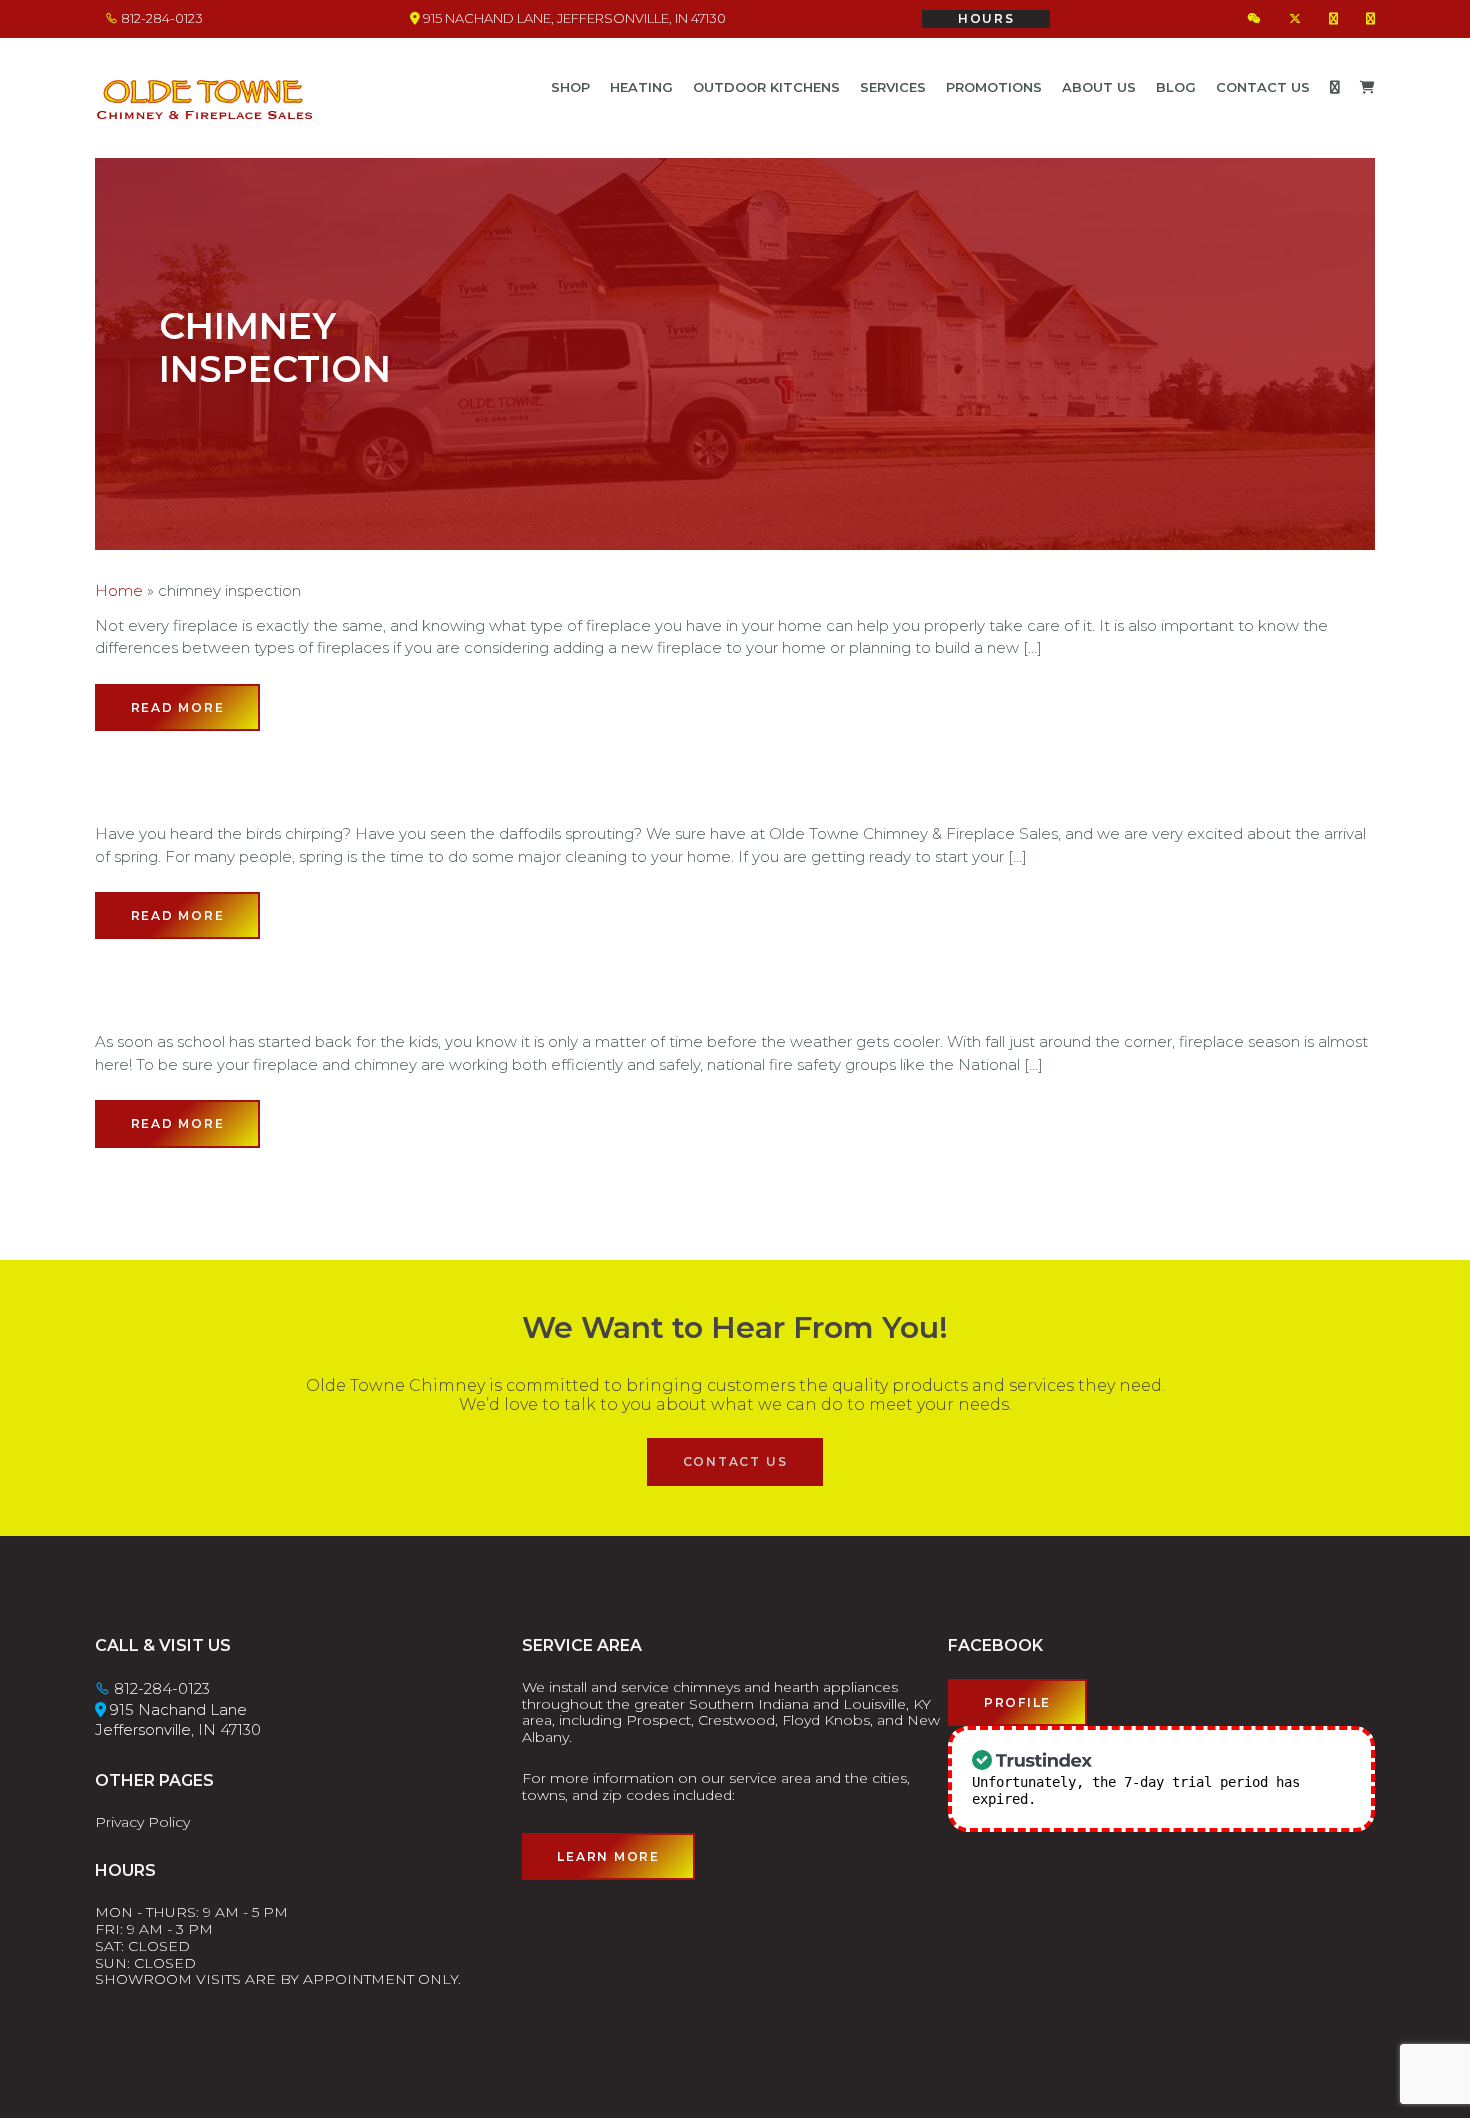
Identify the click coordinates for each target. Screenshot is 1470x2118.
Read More (178, 707)
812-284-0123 (160, 18)
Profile (1017, 1702)
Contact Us (735, 1461)
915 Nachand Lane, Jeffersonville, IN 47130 (573, 18)
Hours (986, 18)
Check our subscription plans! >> (1172, 1799)
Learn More (608, 1856)
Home (119, 590)
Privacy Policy (142, 1822)
